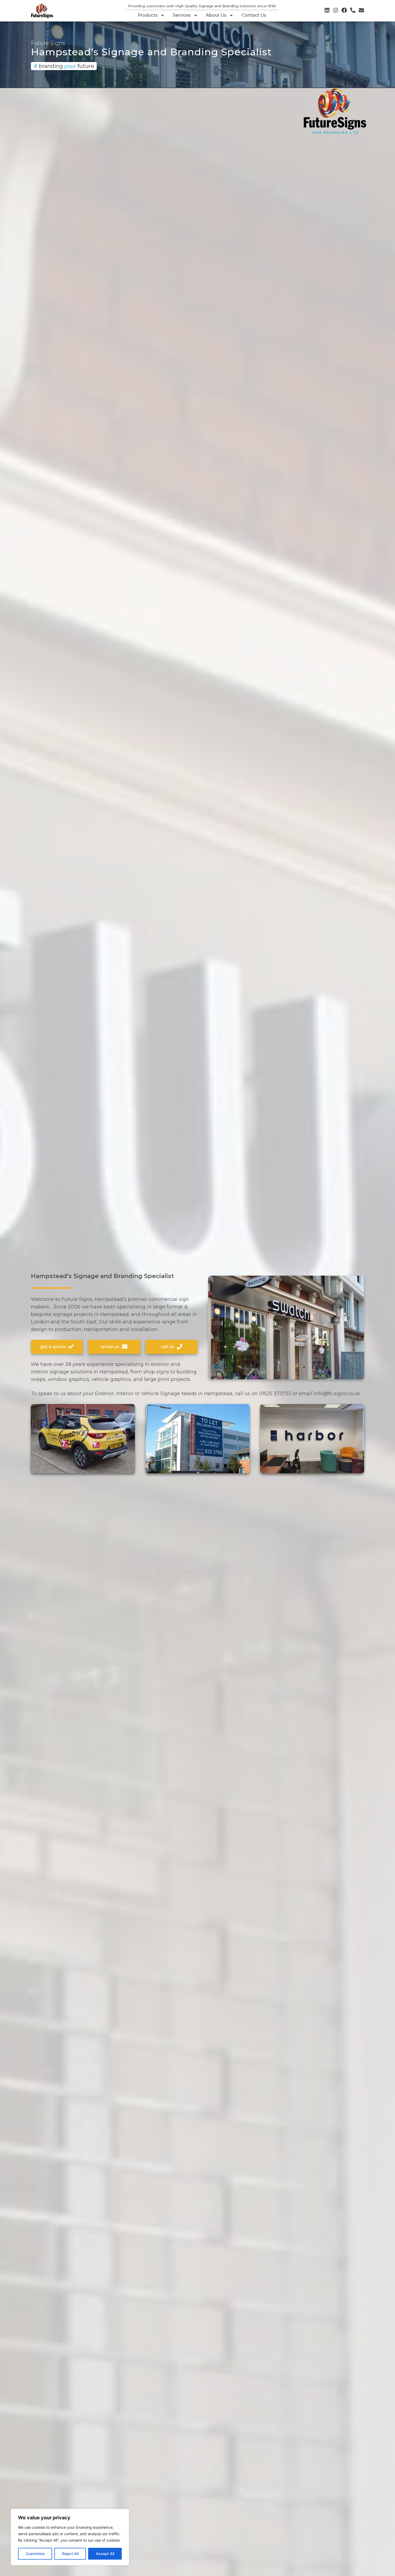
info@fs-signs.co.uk (337, 1394)
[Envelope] (361, 10)
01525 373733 (275, 1394)
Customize (35, 2554)
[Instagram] (336, 10)
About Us (216, 15)
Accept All (105, 2554)
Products (148, 15)
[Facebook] (344, 10)
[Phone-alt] (353, 10)
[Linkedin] (327, 10)
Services (182, 15)
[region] (70, 2537)
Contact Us (254, 15)
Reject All (70, 2554)
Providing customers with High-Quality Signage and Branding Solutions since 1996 (202, 6)
